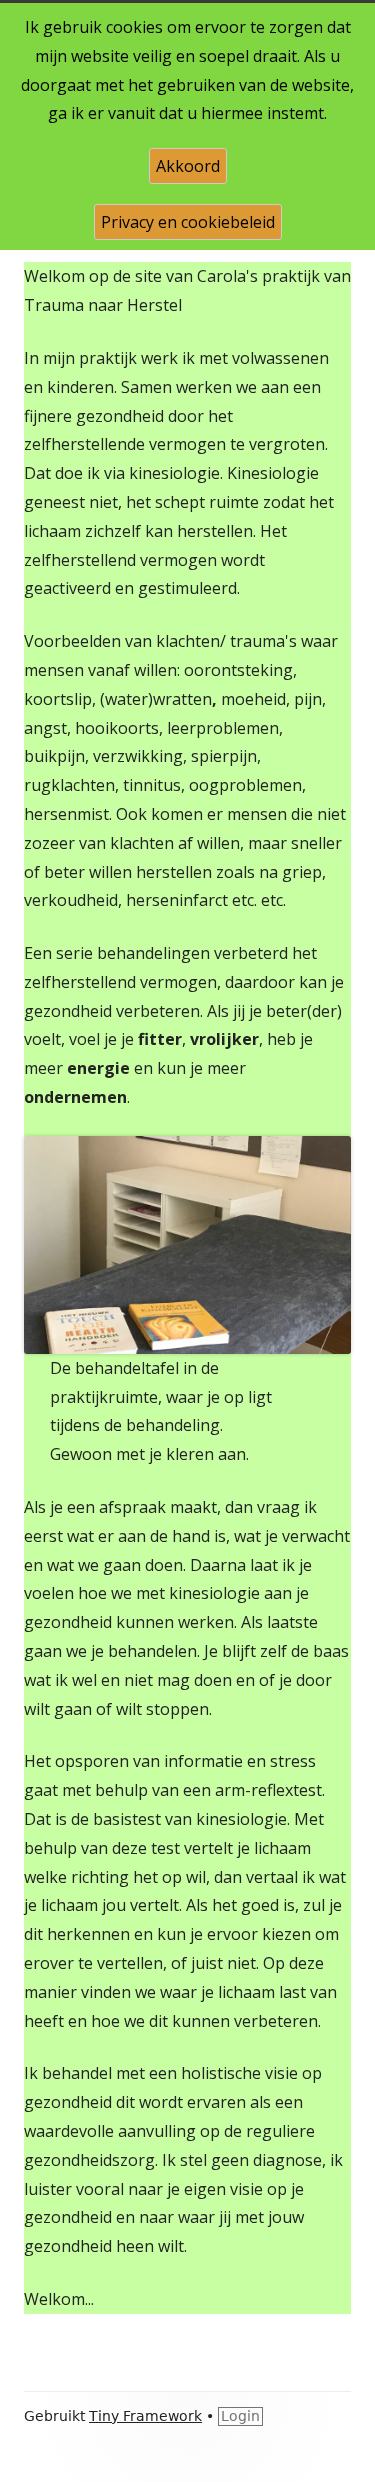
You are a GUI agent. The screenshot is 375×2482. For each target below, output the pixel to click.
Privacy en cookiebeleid (188, 222)
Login (240, 2416)
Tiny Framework (145, 2416)
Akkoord (188, 166)
